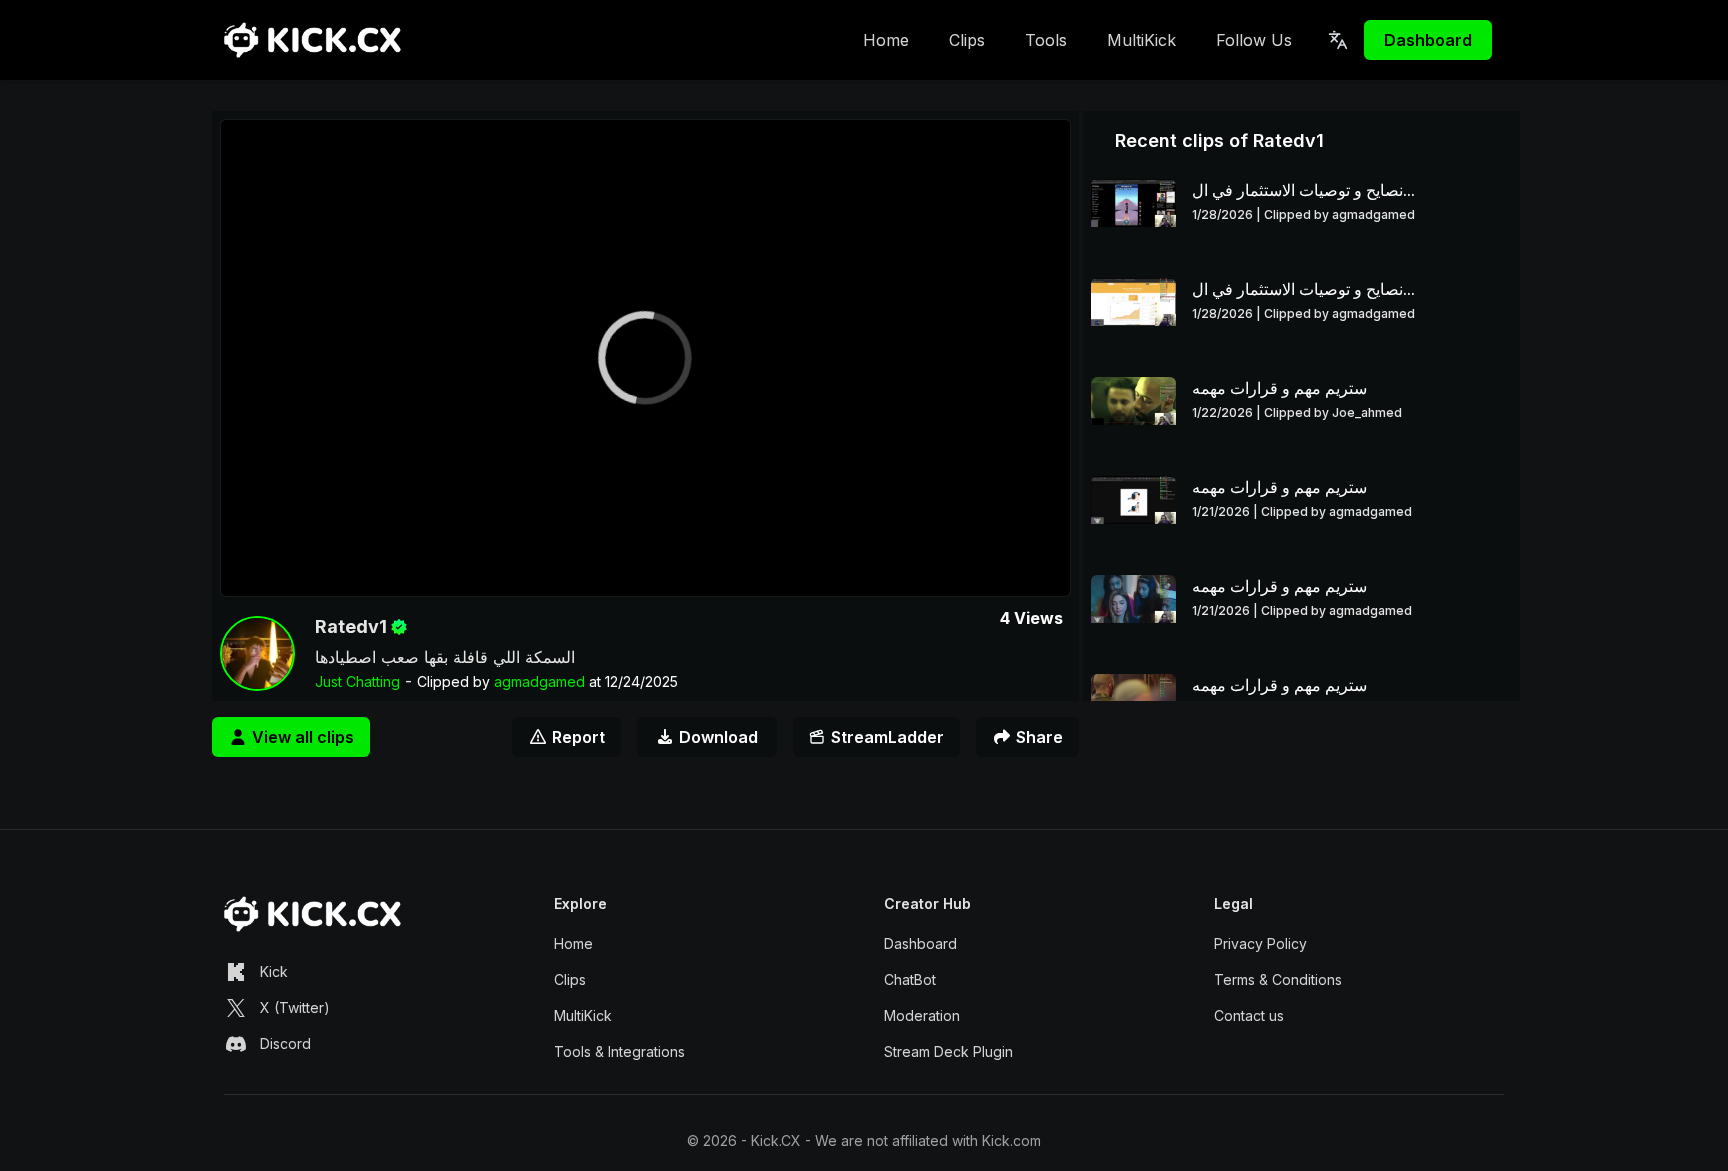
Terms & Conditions (1278, 979)
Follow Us (1254, 40)
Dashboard (1428, 40)
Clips (967, 40)
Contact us (1249, 1015)
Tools (1046, 40)
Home (886, 40)
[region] (645, 358)
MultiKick (1141, 40)
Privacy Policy (1260, 943)
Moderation (922, 1015)
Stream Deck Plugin (948, 1051)
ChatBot (910, 979)
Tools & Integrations (619, 1051)
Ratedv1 (351, 626)
